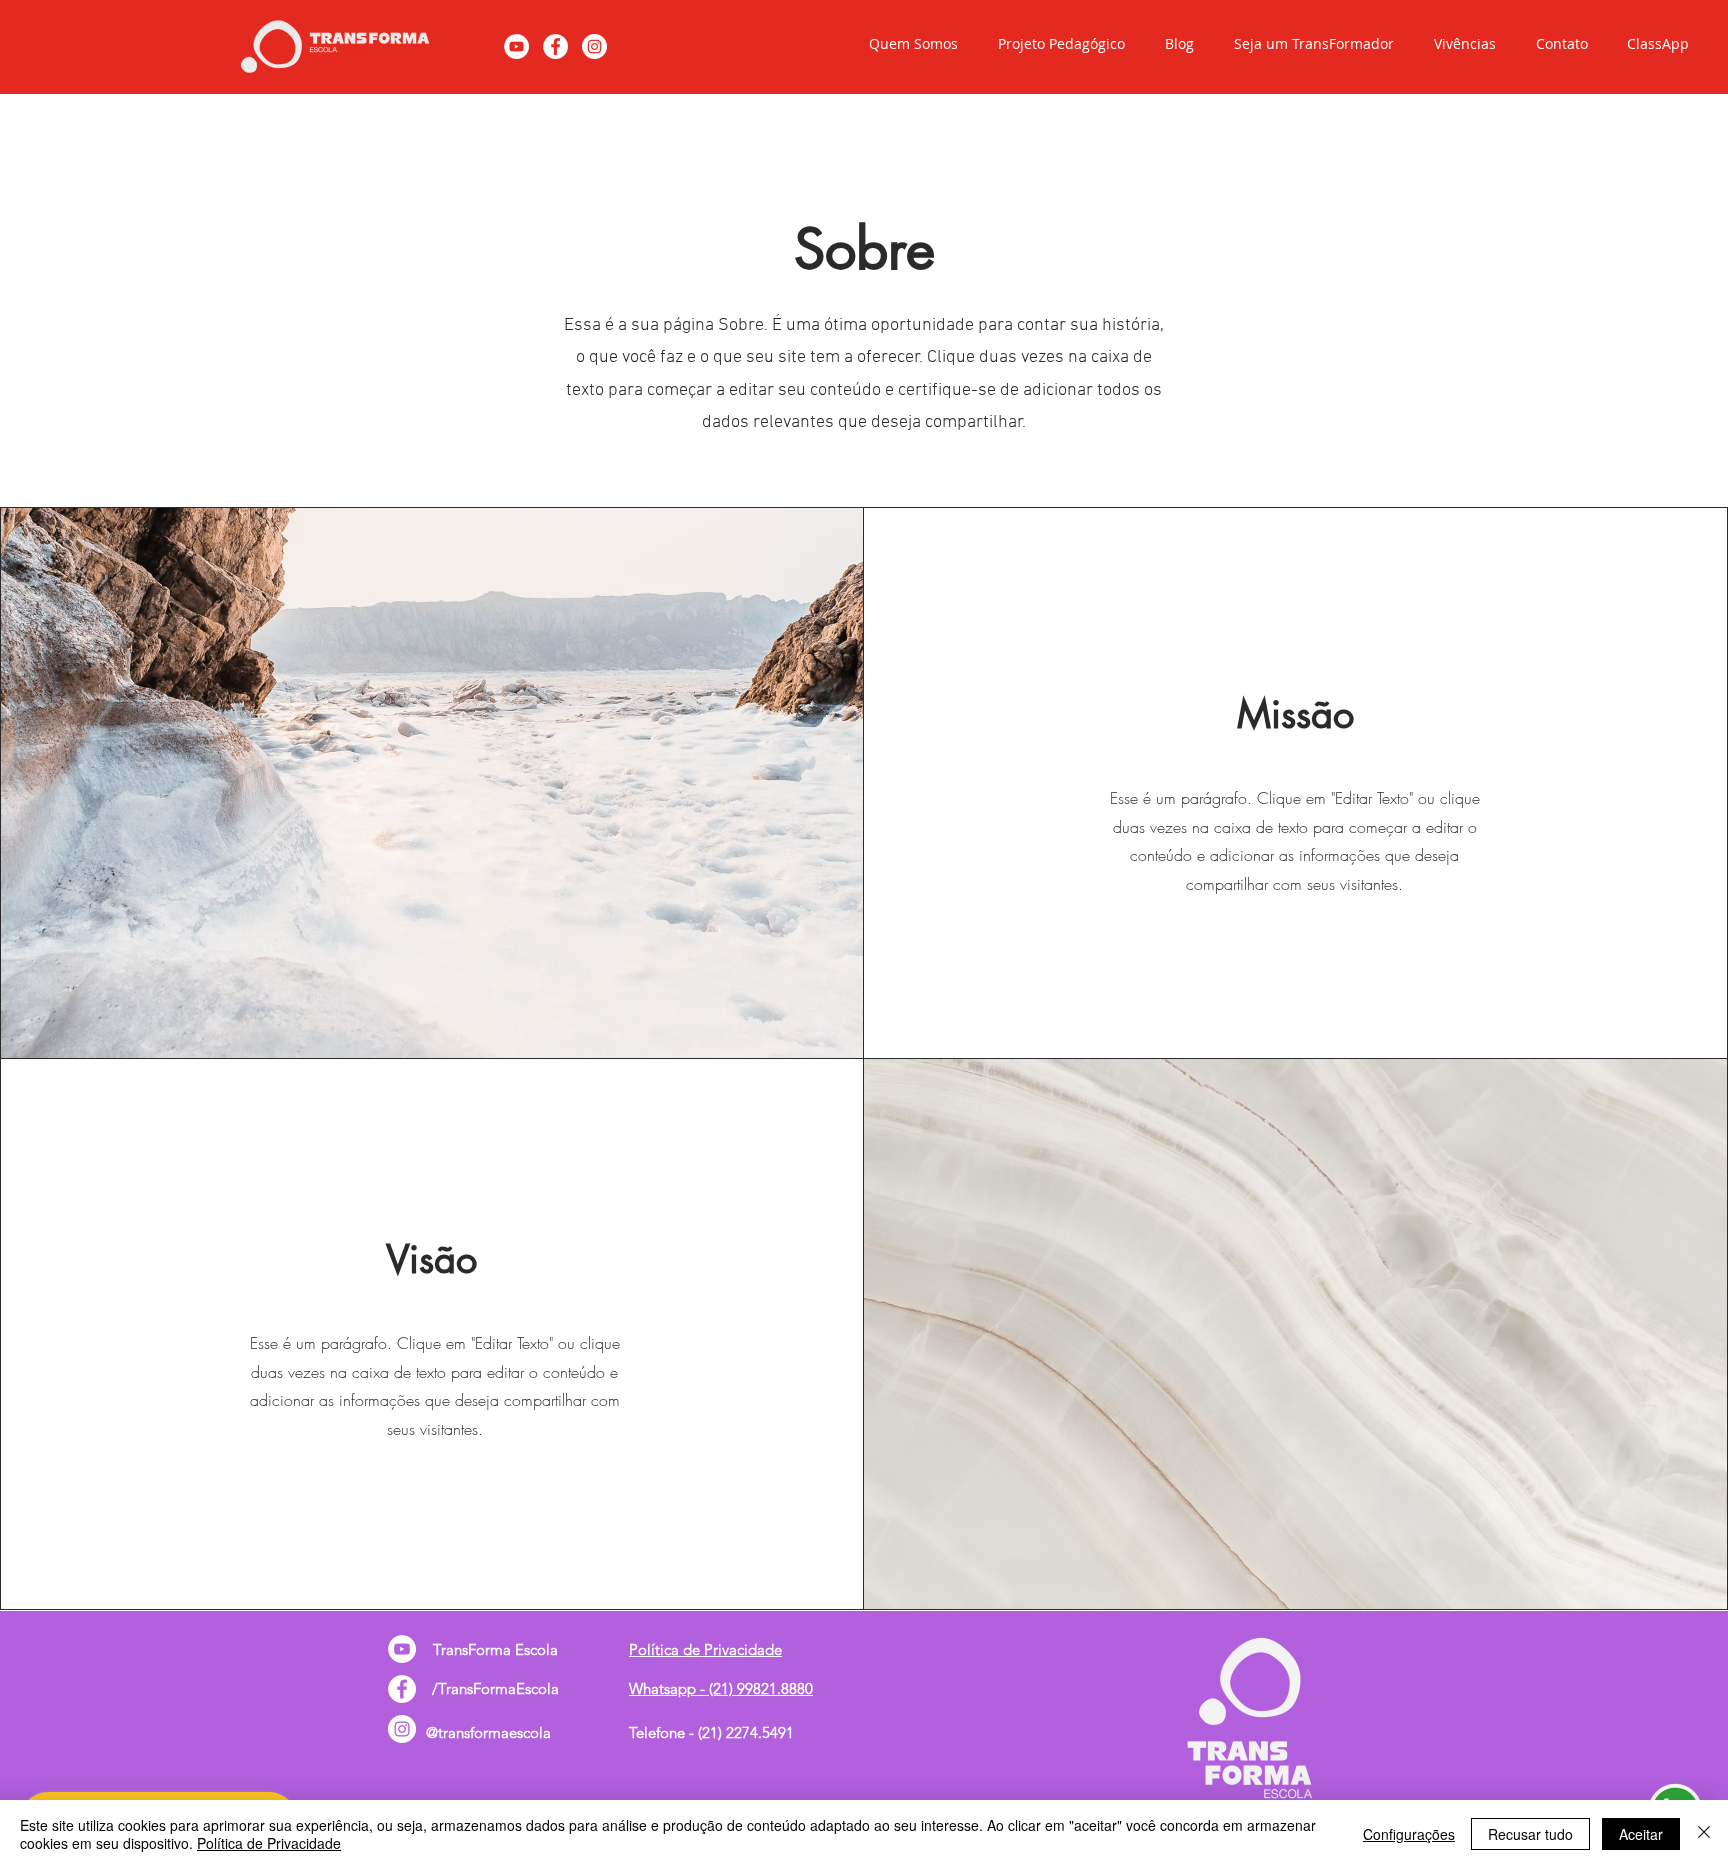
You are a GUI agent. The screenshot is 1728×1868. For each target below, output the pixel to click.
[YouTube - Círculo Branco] (516, 46)
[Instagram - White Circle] (594, 46)
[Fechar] (1704, 1834)
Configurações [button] (1409, 1834)
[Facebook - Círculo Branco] (555, 46)
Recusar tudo (1530, 1834)
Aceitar (1641, 1834)
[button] (908, 44)
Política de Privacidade (269, 1843)
